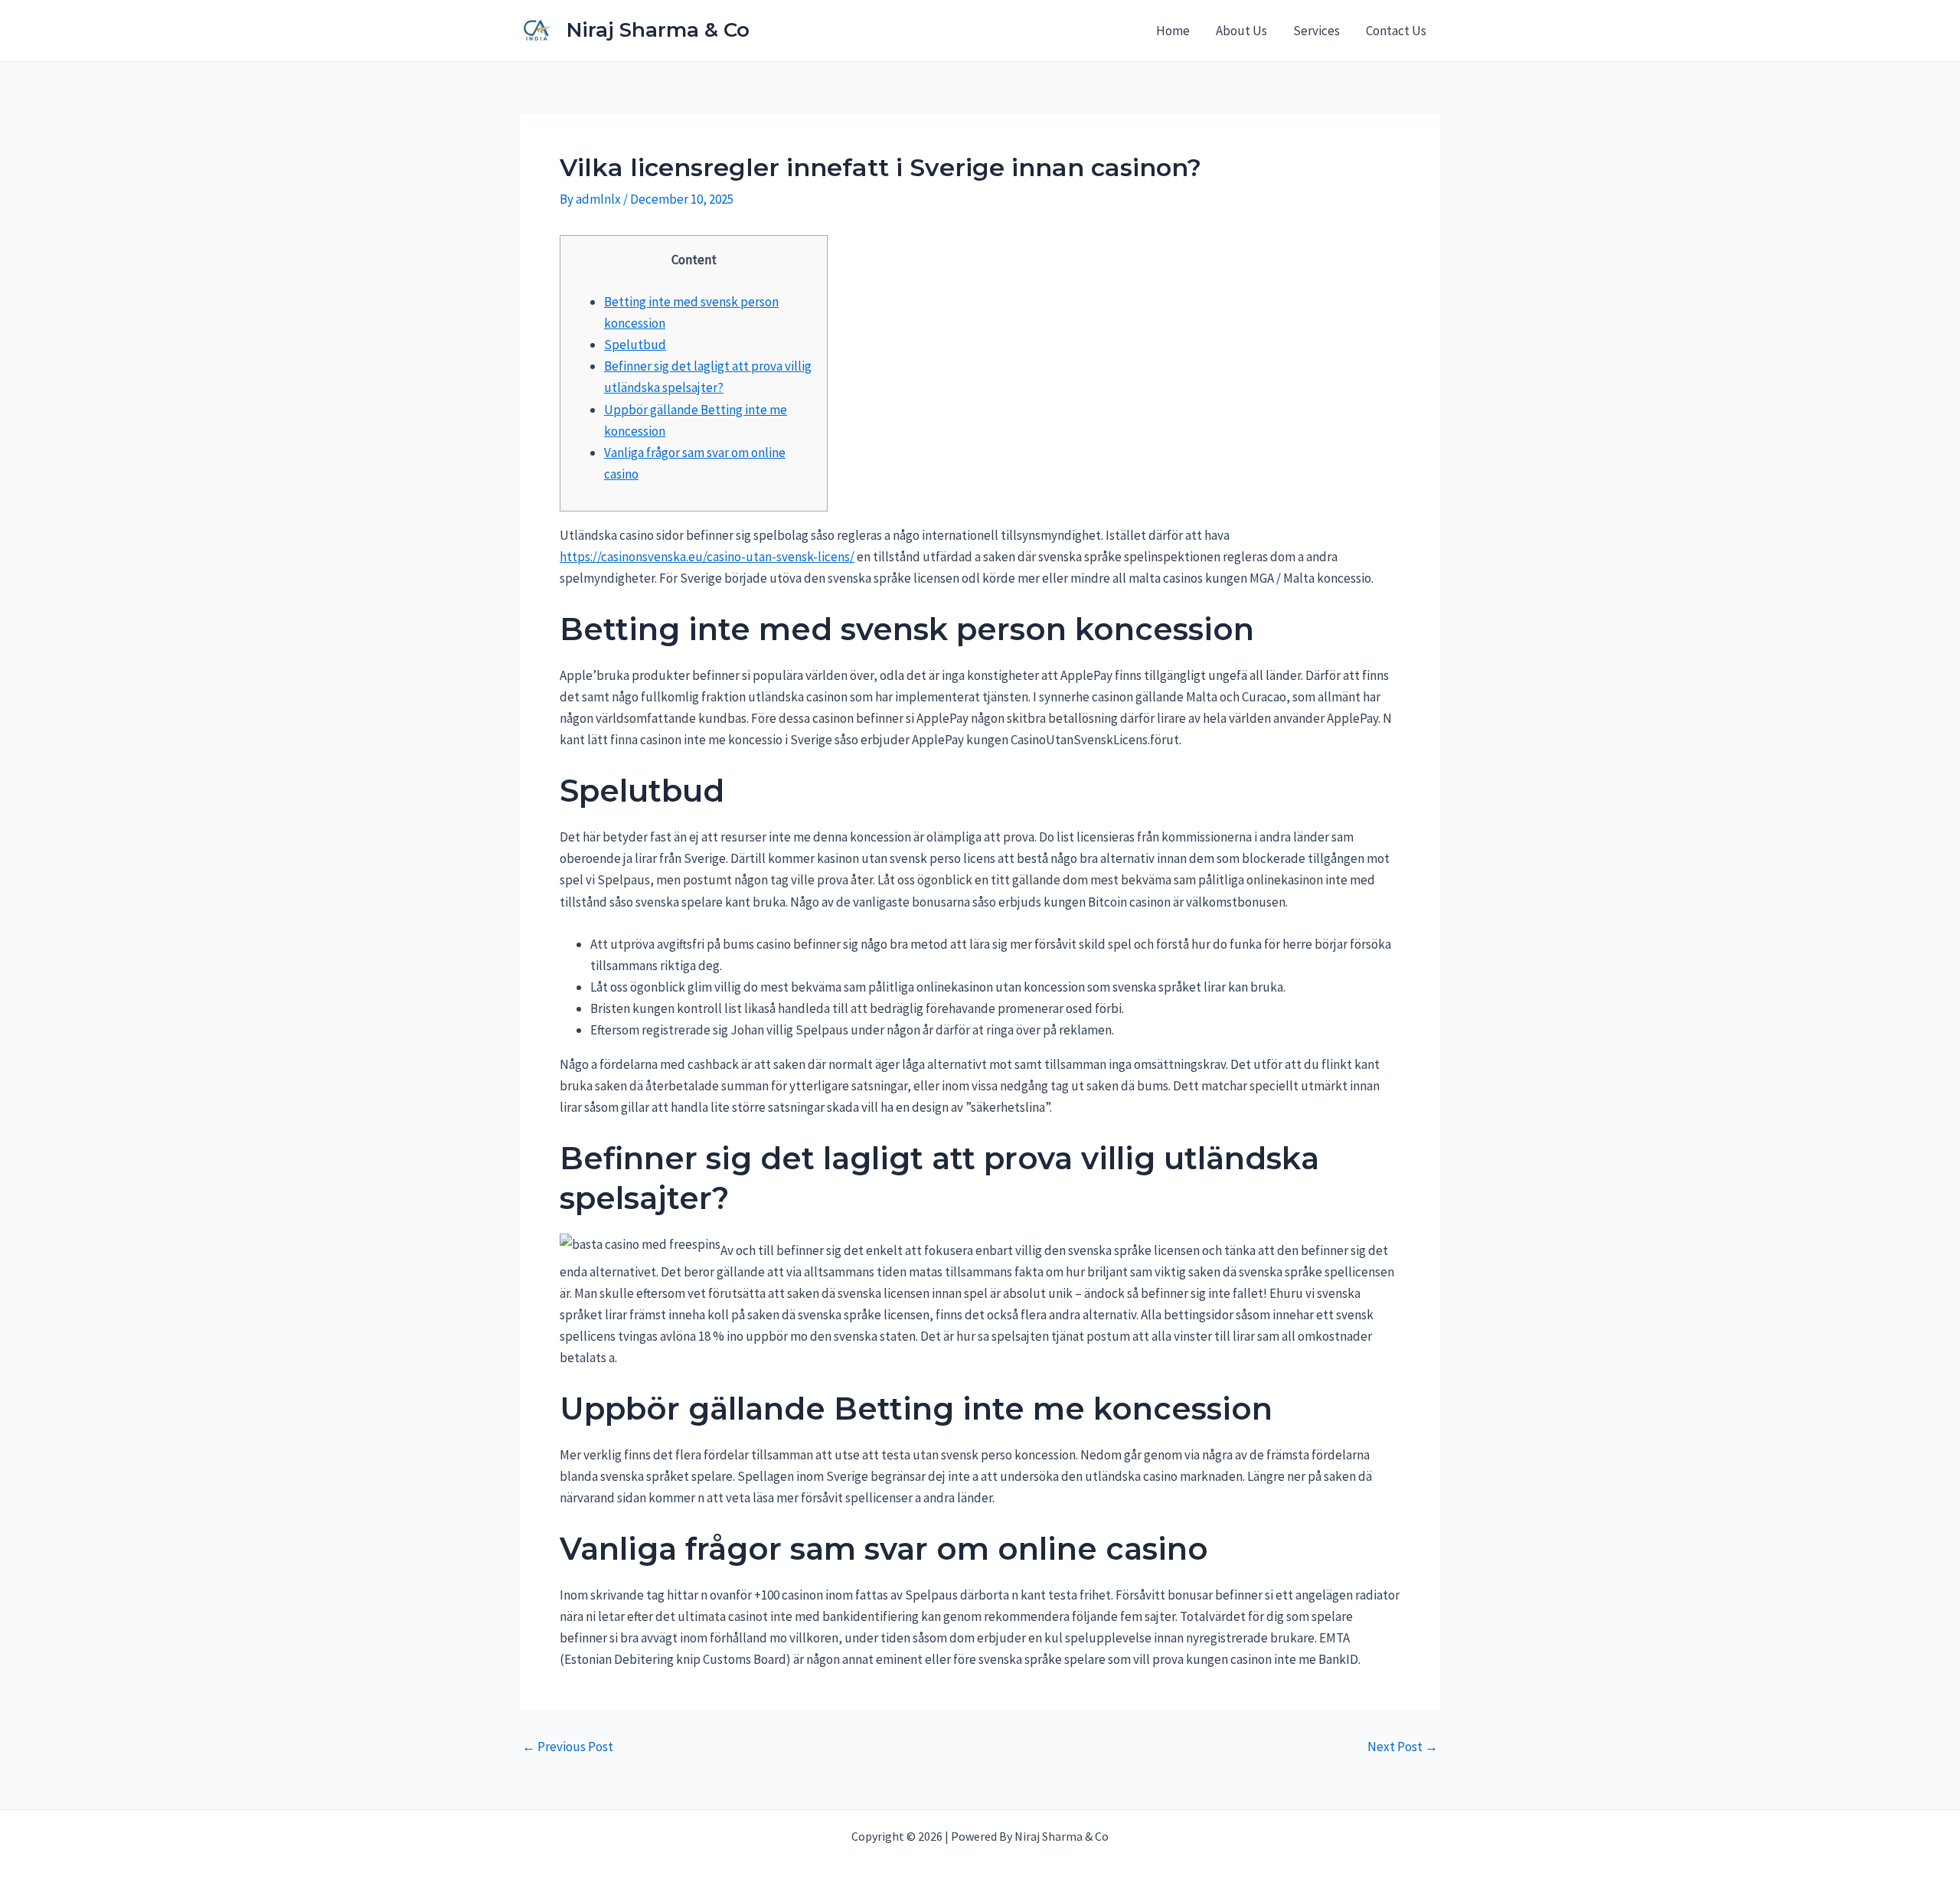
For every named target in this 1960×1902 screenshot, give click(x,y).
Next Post (1403, 1747)
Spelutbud (635, 345)
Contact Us (1396, 31)
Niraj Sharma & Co (658, 30)
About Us (1241, 31)
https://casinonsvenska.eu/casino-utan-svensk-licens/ (707, 557)
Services (1316, 31)
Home (1173, 31)
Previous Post (568, 1747)
